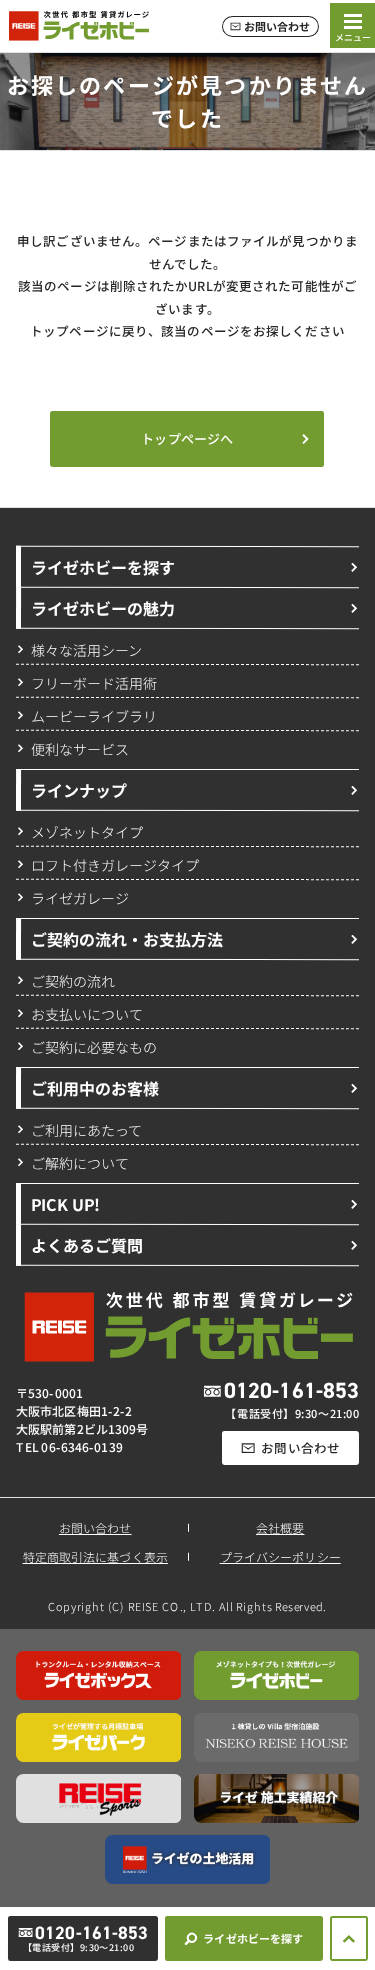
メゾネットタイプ (87, 831)
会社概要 (280, 1527)
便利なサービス (80, 748)
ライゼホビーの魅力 (103, 608)
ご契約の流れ (73, 980)
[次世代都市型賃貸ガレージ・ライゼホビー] (79, 26)
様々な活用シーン (86, 649)
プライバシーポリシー (279, 1556)
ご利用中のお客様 (95, 1088)
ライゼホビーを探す (103, 567)
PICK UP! (65, 1204)
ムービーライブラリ (94, 715)
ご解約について (80, 1162)
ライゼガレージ (80, 897)
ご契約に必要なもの (94, 1046)
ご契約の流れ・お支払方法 (127, 939)
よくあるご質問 (87, 1245)
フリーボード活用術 (94, 682)
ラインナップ (79, 790)
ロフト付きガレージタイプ (115, 864)
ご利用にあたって (86, 1129)
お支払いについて (87, 1013)
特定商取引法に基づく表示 (95, 1556)
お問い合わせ (95, 1527)
